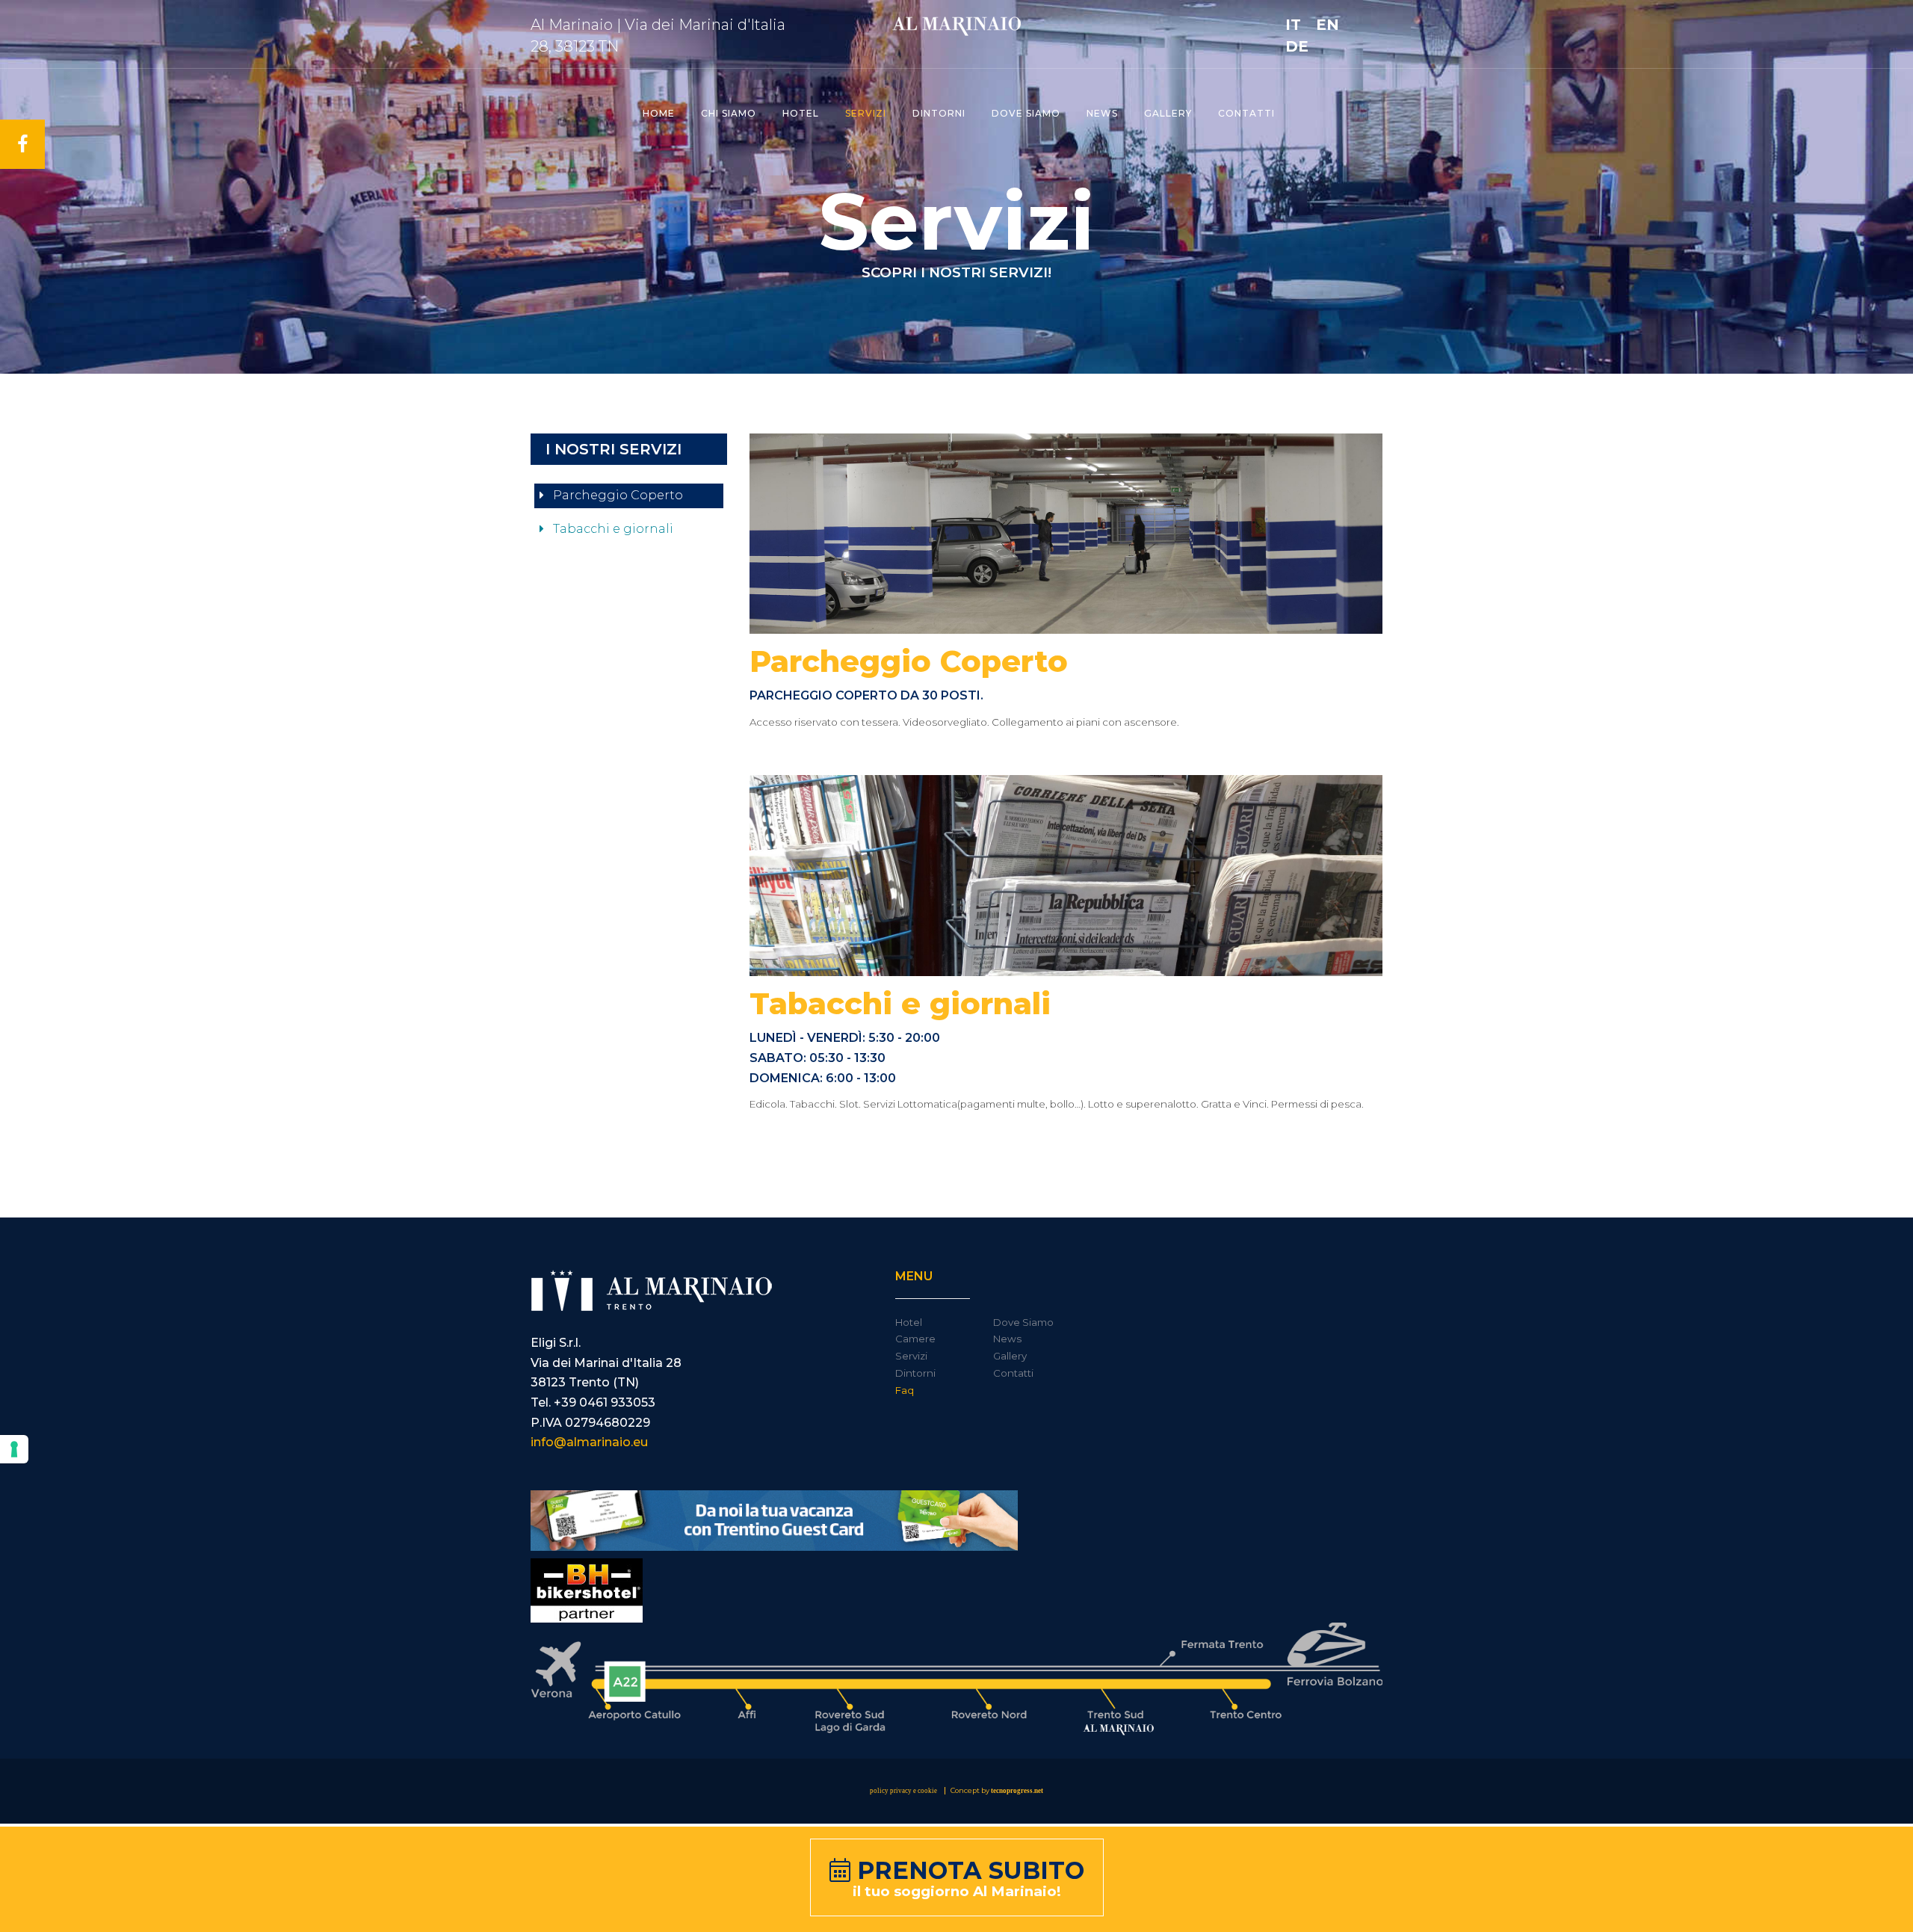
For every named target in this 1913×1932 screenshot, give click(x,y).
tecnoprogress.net (1017, 1791)
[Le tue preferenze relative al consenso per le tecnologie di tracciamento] (14, 1449)
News (1102, 113)
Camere (915, 1339)
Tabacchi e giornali (612, 529)
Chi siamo (729, 113)
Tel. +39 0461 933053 (593, 1402)
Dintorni (939, 113)
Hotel (801, 113)
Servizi (866, 113)
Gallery (1168, 113)
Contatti (1246, 113)
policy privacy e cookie (903, 1791)
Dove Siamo (1023, 1322)
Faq (905, 1390)
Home (659, 113)
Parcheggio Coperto (616, 495)
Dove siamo (1026, 113)
